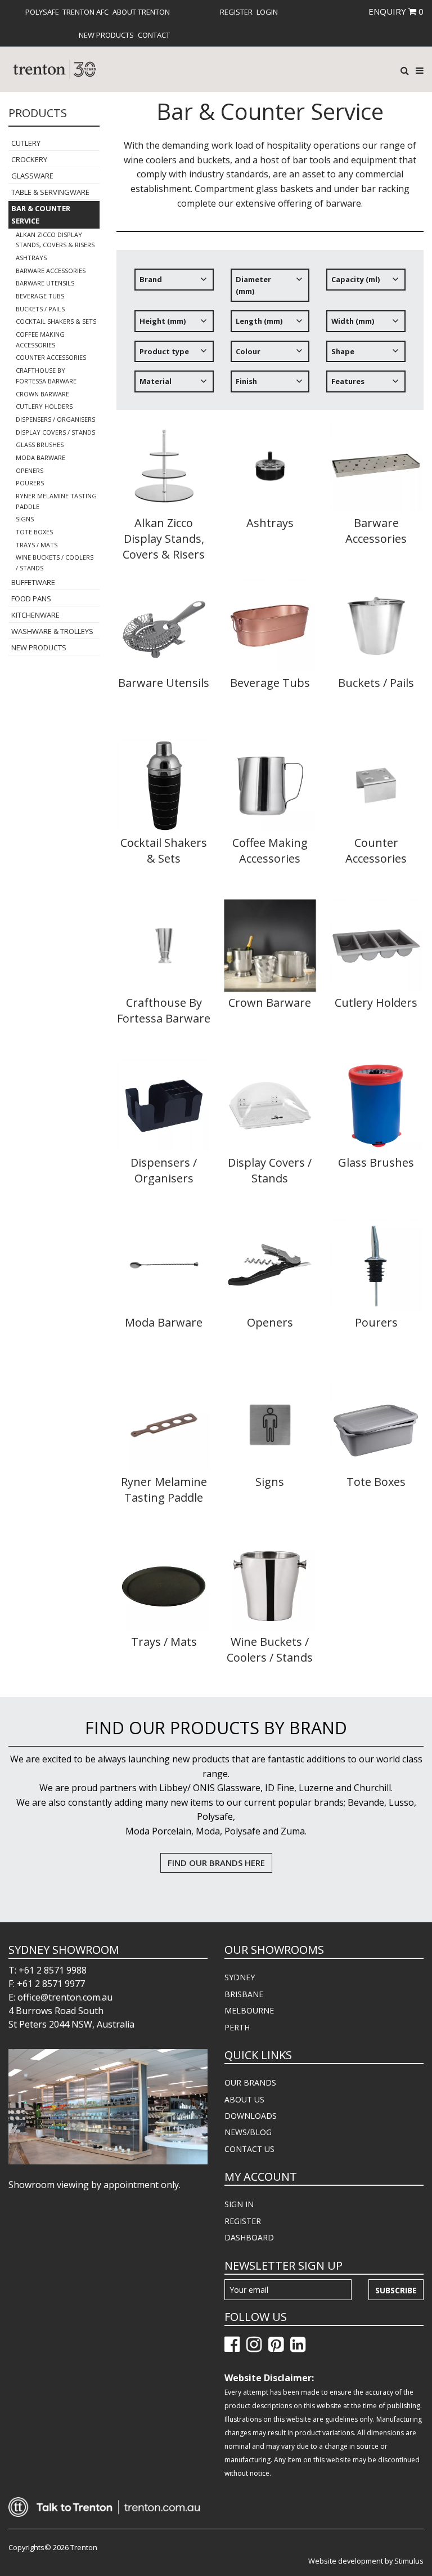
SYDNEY (240, 1977)
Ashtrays (31, 258)
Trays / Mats (37, 545)
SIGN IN (239, 2204)
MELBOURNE (249, 2010)
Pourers (30, 483)
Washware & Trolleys (52, 631)
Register (236, 12)
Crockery (29, 159)
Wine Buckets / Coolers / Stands (55, 562)
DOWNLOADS (251, 2116)
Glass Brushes (40, 445)
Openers (30, 470)
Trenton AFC (85, 12)
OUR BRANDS (250, 2082)
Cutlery (26, 143)
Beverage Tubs (40, 296)
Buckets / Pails (40, 309)
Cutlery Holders (44, 406)
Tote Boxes (34, 532)
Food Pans (31, 599)
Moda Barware (40, 457)
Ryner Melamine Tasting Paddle (56, 501)
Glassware (32, 176)
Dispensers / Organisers (55, 419)
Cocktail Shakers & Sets (56, 321)
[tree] (270, 334)
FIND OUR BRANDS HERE (216, 1863)
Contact (154, 35)
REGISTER (243, 2221)
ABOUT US (244, 2099)
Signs (25, 519)
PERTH (237, 2027)
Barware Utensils (45, 283)
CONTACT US (249, 2149)
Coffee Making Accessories (40, 340)
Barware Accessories (51, 271)
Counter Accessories (51, 357)
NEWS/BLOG (248, 2132)
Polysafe (42, 12)
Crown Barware (42, 394)
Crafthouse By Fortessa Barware (46, 376)
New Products (106, 35)
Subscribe (396, 2290)
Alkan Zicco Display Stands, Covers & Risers (55, 240)
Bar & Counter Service (41, 215)
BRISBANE (244, 1994)
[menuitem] (42, 12)
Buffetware (33, 582)
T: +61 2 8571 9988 (48, 1970)
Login (267, 12)
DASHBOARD (249, 2237)
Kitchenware (35, 615)
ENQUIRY (396, 11)
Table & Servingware (50, 192)
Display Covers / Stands (55, 432)
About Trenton (141, 12)
